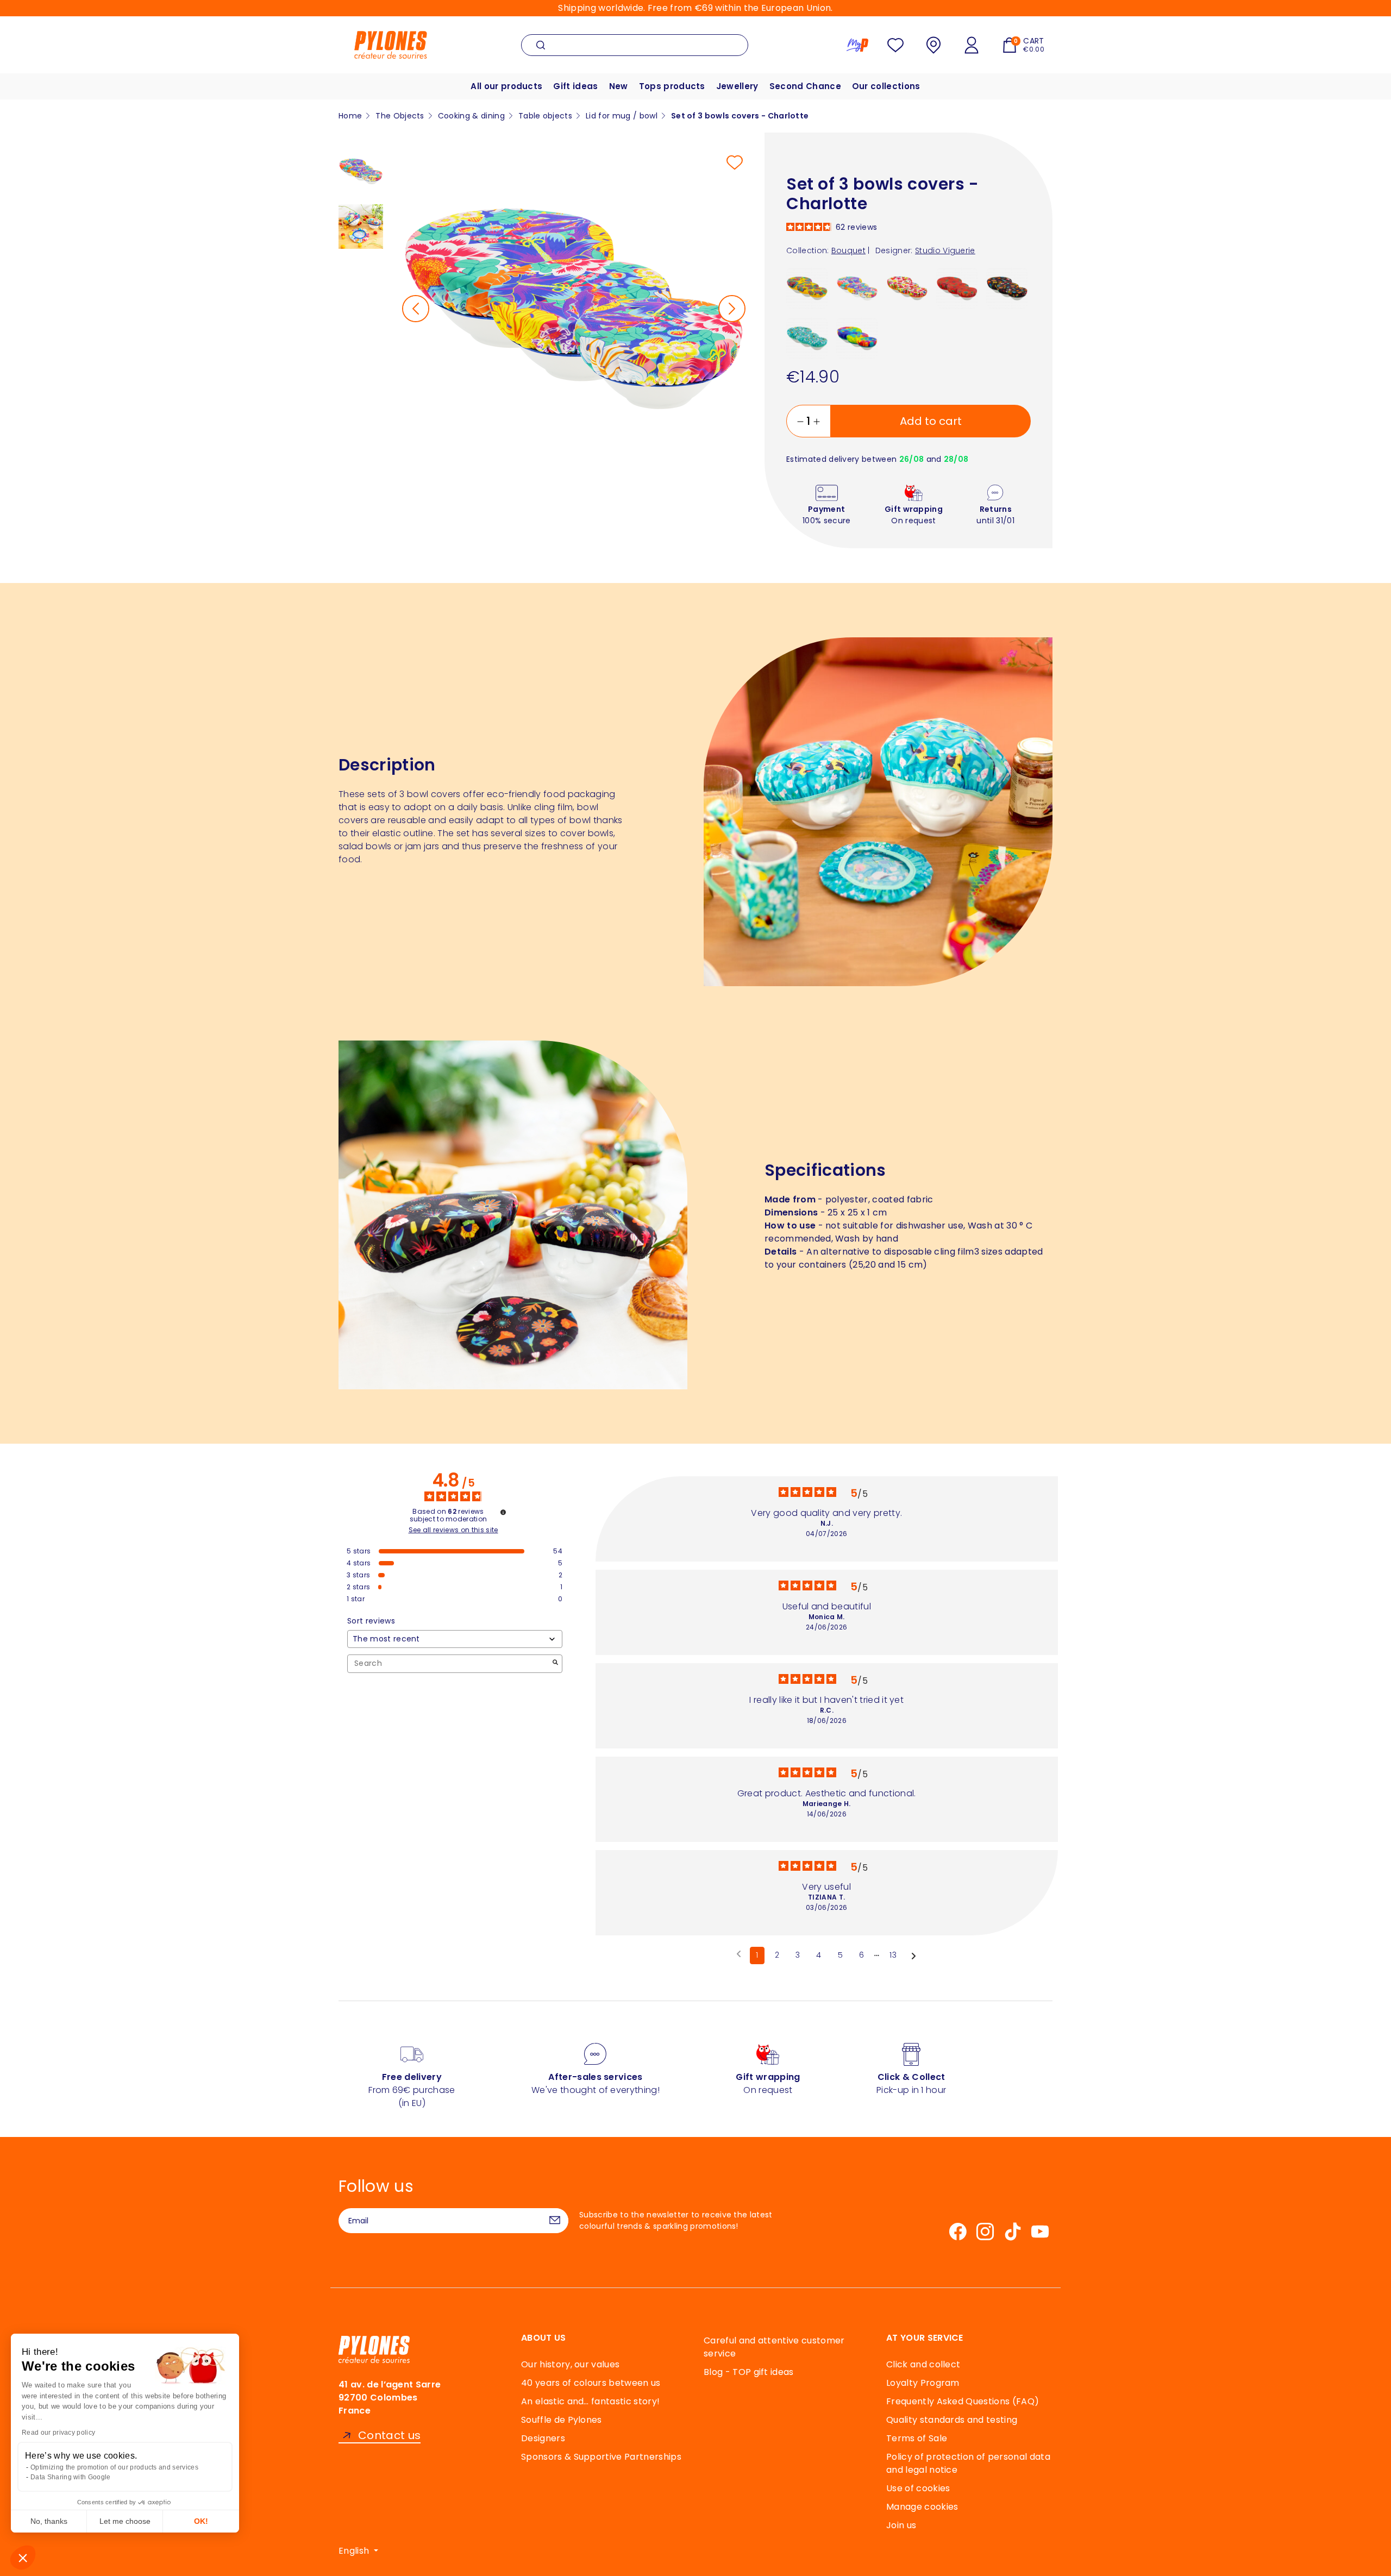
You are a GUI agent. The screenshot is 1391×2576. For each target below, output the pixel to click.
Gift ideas (575, 86)
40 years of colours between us (591, 2383)
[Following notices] (914, 1956)
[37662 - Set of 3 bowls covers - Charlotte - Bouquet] (857, 288)
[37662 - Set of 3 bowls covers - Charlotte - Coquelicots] (957, 288)
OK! (201, 2521)
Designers (543, 2438)
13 (893, 1955)
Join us (901, 2525)
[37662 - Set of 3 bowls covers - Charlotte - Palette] (857, 338)
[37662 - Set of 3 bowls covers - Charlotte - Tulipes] (907, 288)
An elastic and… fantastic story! (590, 2401)
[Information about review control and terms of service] (503, 1512)
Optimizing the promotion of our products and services (114, 2467)
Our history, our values (570, 2364)
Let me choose (125, 2521)
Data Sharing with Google (71, 2477)
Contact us (389, 2436)
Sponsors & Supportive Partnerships (601, 2457)
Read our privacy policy (58, 2433)
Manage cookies (922, 2507)
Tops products (672, 86)
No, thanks (49, 2521)
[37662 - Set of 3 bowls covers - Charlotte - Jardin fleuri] (1007, 288)
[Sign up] (555, 2221)
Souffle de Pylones (562, 2420)
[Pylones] (391, 44)
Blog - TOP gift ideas (749, 2372)
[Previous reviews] (739, 1954)
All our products (506, 86)
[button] (23, 2558)
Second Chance (805, 86)
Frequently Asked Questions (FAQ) (963, 2401)
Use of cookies (918, 2488)
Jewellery (737, 86)
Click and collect (923, 2364)
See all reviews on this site (453, 1530)
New (619, 86)
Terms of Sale (917, 2438)
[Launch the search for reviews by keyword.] (555, 1663)
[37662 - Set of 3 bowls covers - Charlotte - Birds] (807, 338)
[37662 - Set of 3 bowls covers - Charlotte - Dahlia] (807, 288)
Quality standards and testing (952, 2420)
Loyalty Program (923, 2383)
